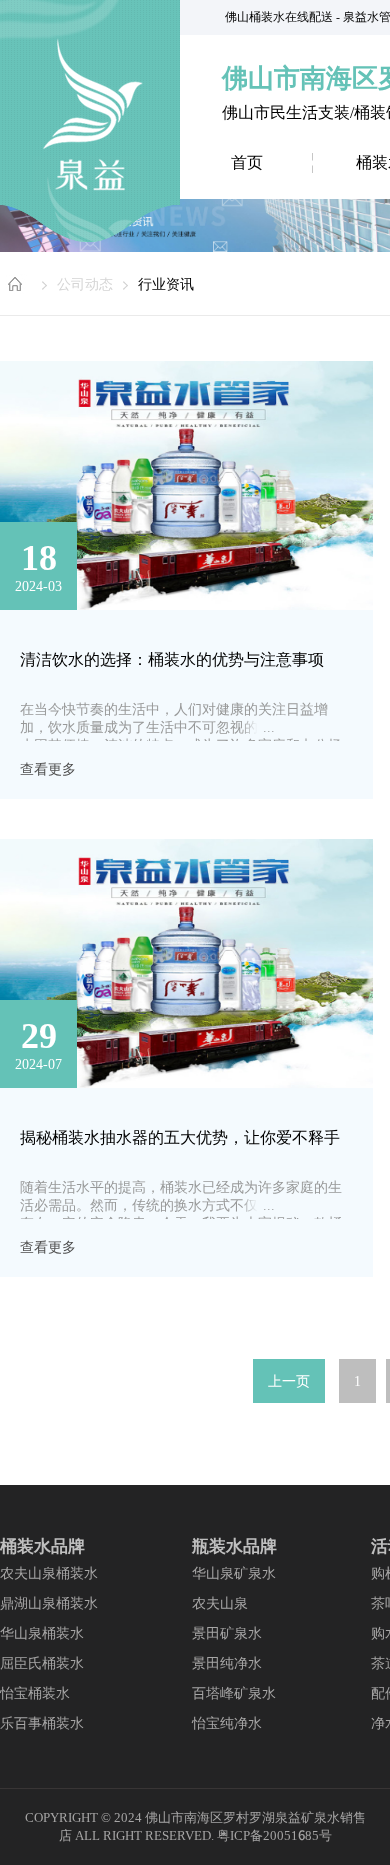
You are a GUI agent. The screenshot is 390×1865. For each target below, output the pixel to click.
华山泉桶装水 (42, 1633)
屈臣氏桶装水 (42, 1663)
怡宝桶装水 (35, 1693)
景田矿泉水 (227, 1633)
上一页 (289, 1381)
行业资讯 (166, 284)
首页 (247, 162)
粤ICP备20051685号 (274, 1835)
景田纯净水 (227, 1663)
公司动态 (85, 284)
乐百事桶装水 (42, 1723)
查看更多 (48, 769)
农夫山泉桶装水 (49, 1573)
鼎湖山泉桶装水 (49, 1603)
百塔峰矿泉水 (234, 1693)
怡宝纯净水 (227, 1723)
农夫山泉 (220, 1603)
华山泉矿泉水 (234, 1573)
